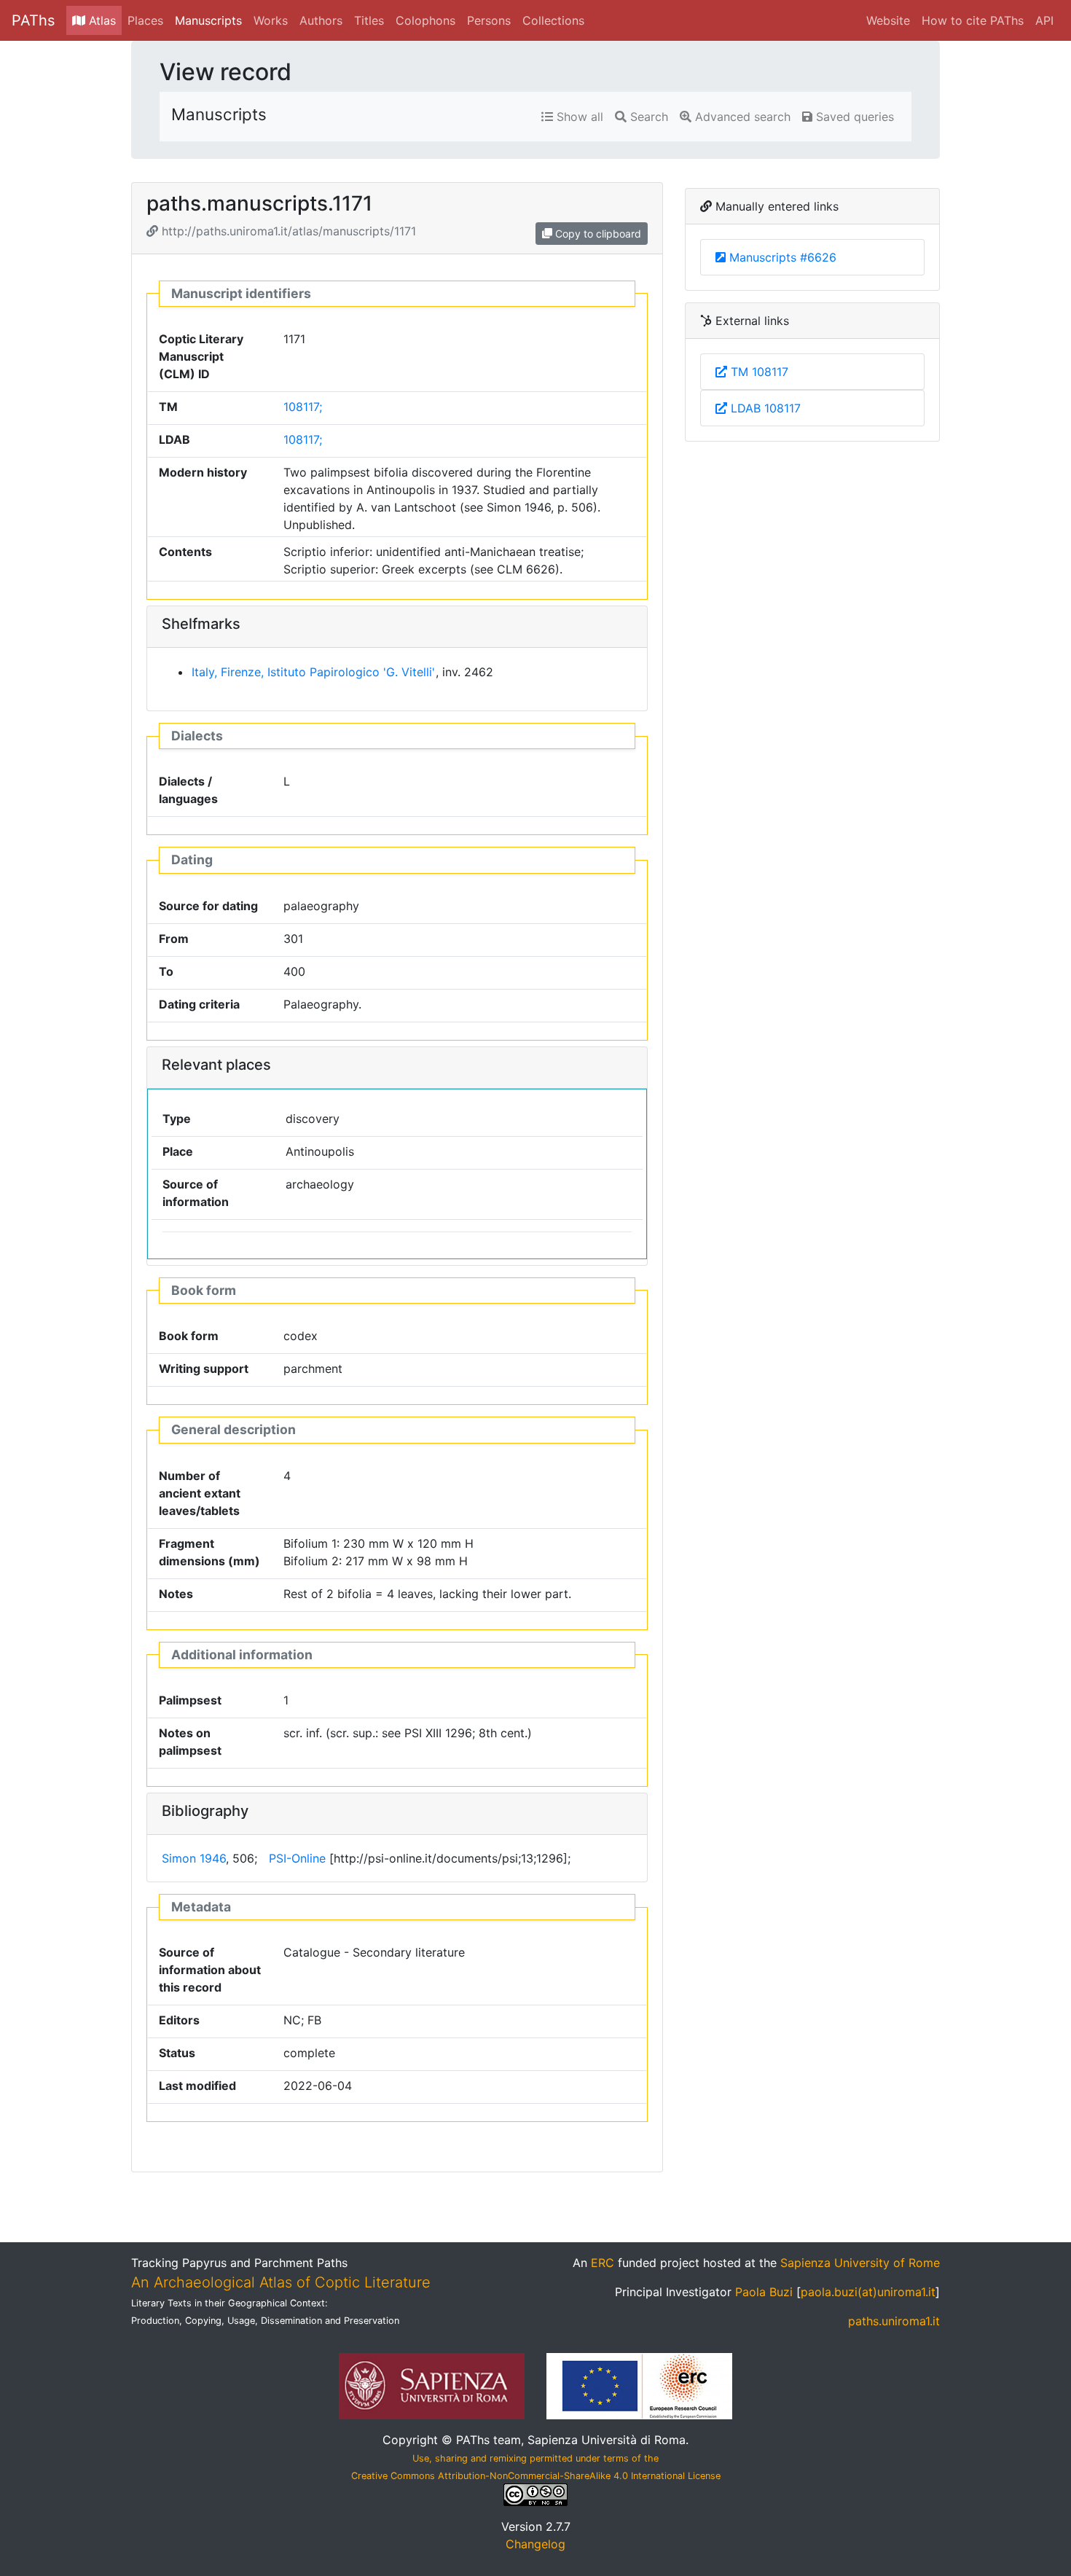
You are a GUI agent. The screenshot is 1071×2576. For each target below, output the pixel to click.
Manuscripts (208, 20)
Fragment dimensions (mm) (209, 1552)
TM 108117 (758, 372)
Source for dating (208, 906)
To (166, 971)
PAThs (33, 20)
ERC (603, 2263)
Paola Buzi (764, 2292)
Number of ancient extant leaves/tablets (200, 1493)
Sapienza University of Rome (860, 2263)
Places (145, 20)
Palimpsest (190, 1700)
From (174, 939)
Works (271, 20)
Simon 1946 (194, 1858)
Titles (369, 20)
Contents (185, 552)
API (1044, 20)
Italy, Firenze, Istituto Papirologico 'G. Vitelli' (313, 672)
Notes (176, 1594)
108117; (303, 407)
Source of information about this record (210, 1970)
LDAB (174, 439)
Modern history (203, 472)
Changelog (535, 2544)
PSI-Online (297, 1858)
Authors (321, 20)
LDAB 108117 (764, 408)
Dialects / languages (188, 790)
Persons (489, 20)
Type (177, 1119)
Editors (179, 2020)
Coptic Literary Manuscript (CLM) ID (201, 356)
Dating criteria (199, 1004)
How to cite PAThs (973, 20)
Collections (553, 20)
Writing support (204, 1369)
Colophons (425, 20)
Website (888, 20)
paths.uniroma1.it (894, 2321)
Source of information (196, 1193)
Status (177, 2053)
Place (178, 1151)
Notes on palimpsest (190, 1742)
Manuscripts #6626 (783, 257)
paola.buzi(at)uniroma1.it (868, 2292)
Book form (189, 1336)
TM (168, 407)
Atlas (101, 20)
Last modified (197, 2086)
